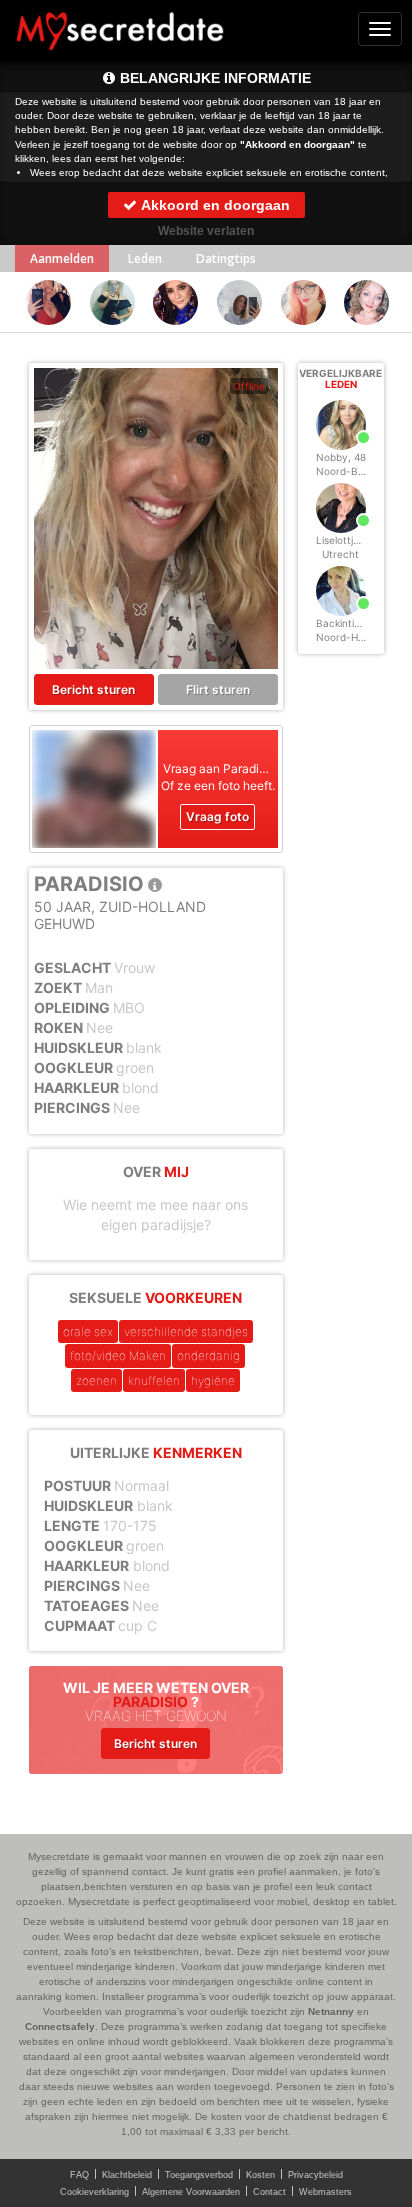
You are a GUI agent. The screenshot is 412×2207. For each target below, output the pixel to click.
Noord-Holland (351, 637)
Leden (145, 258)
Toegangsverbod (199, 2175)
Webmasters (325, 2192)
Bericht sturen (93, 689)
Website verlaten (206, 231)
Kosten (260, 2175)
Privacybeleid (315, 2175)
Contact (269, 2192)
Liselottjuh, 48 (349, 540)
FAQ (79, 2175)
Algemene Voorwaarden (191, 2192)
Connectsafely (60, 2026)
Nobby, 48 (341, 457)
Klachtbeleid (127, 2175)
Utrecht (340, 554)
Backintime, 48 (351, 623)
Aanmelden (62, 258)
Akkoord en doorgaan (214, 205)
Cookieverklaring (94, 2192)
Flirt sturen (218, 689)
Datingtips (226, 258)
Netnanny (331, 2011)
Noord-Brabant (353, 471)
